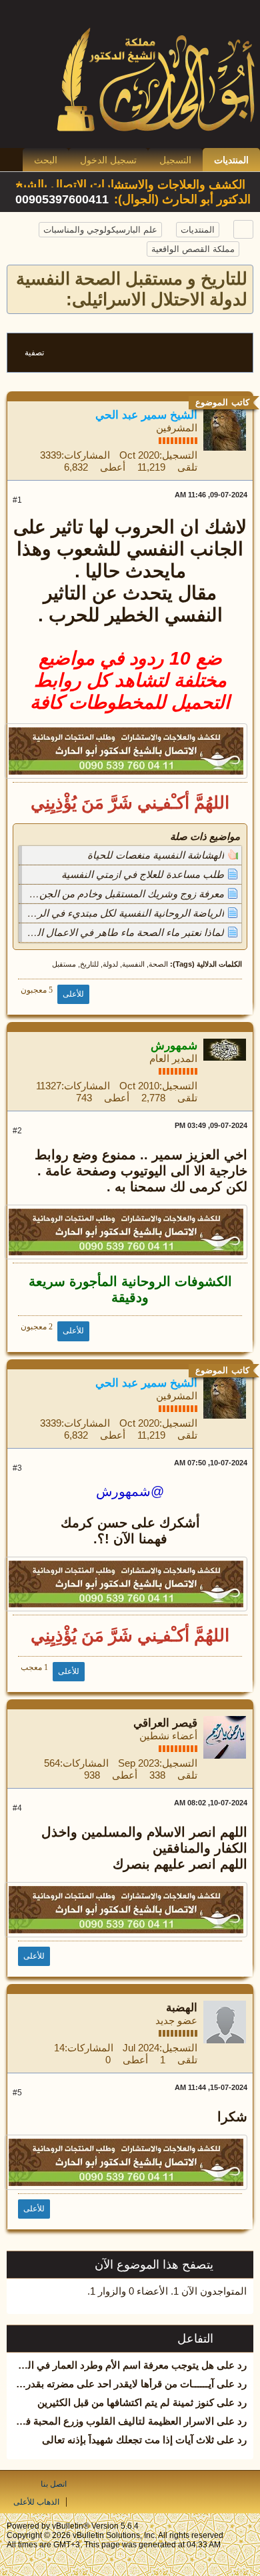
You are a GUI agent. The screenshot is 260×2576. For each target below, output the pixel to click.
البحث (46, 160)
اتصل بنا (54, 2484)
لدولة (110, 964)
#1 (17, 500)
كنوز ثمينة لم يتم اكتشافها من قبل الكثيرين (126, 2402)
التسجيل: (178, 455)
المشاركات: (86, 455)
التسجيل (175, 160)
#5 (17, 2093)
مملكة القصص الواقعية (193, 249)
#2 (17, 1131)
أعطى (113, 467)
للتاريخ (89, 964)
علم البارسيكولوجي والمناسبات (100, 230)
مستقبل (64, 964)
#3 (17, 1468)
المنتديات (231, 160)
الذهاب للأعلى (36, 2502)
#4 (17, 1808)
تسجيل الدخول (108, 160)
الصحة (158, 964)
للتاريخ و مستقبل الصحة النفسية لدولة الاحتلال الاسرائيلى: (132, 289)
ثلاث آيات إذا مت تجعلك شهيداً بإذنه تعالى (128, 2440)
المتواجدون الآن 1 (210, 2291)
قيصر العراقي (165, 1723)
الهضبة (182, 2008)
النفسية (133, 964)
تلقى (187, 467)
